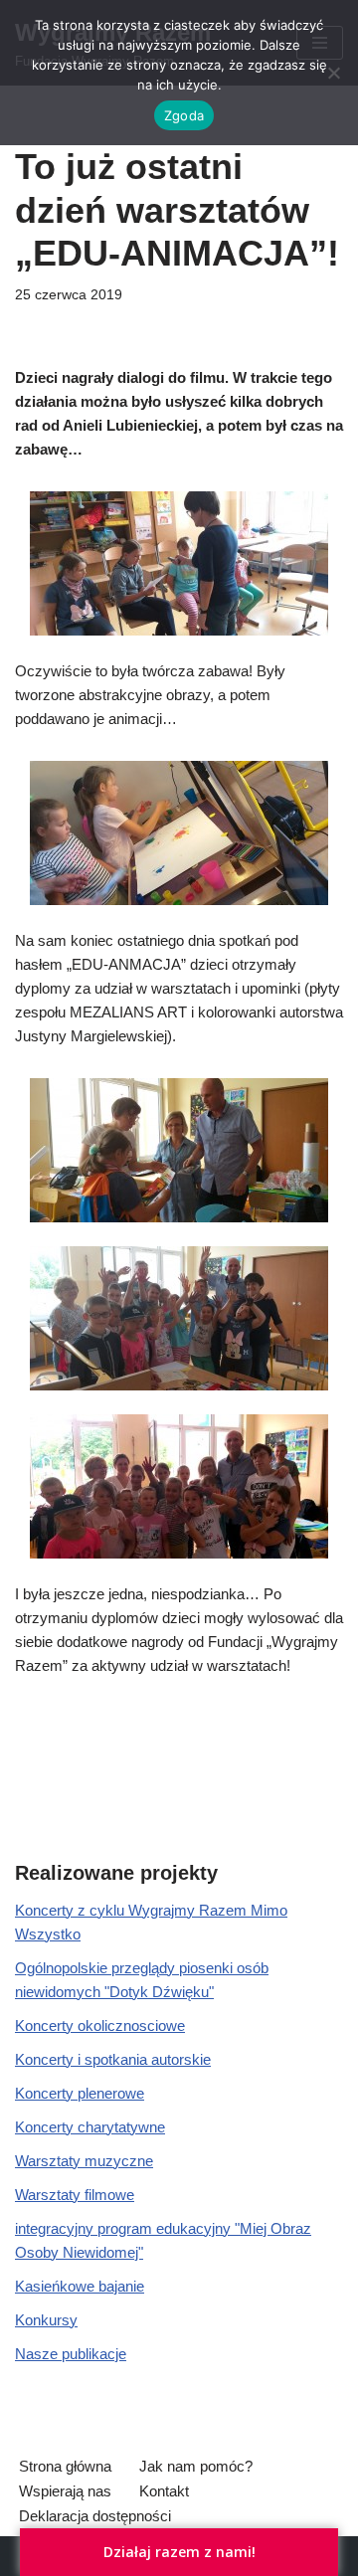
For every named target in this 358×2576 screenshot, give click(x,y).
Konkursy (46, 2320)
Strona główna (65, 2466)
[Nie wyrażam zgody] (333, 73)
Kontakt (164, 2491)
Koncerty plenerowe (80, 2093)
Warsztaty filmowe (75, 2195)
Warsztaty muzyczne (84, 2161)
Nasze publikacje (71, 2354)
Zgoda (184, 115)
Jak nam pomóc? (196, 2466)
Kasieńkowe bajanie (80, 2286)
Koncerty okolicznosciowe (100, 2025)
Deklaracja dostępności (95, 2516)
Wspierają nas (65, 2491)
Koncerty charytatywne (90, 2127)
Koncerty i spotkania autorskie (113, 2059)
